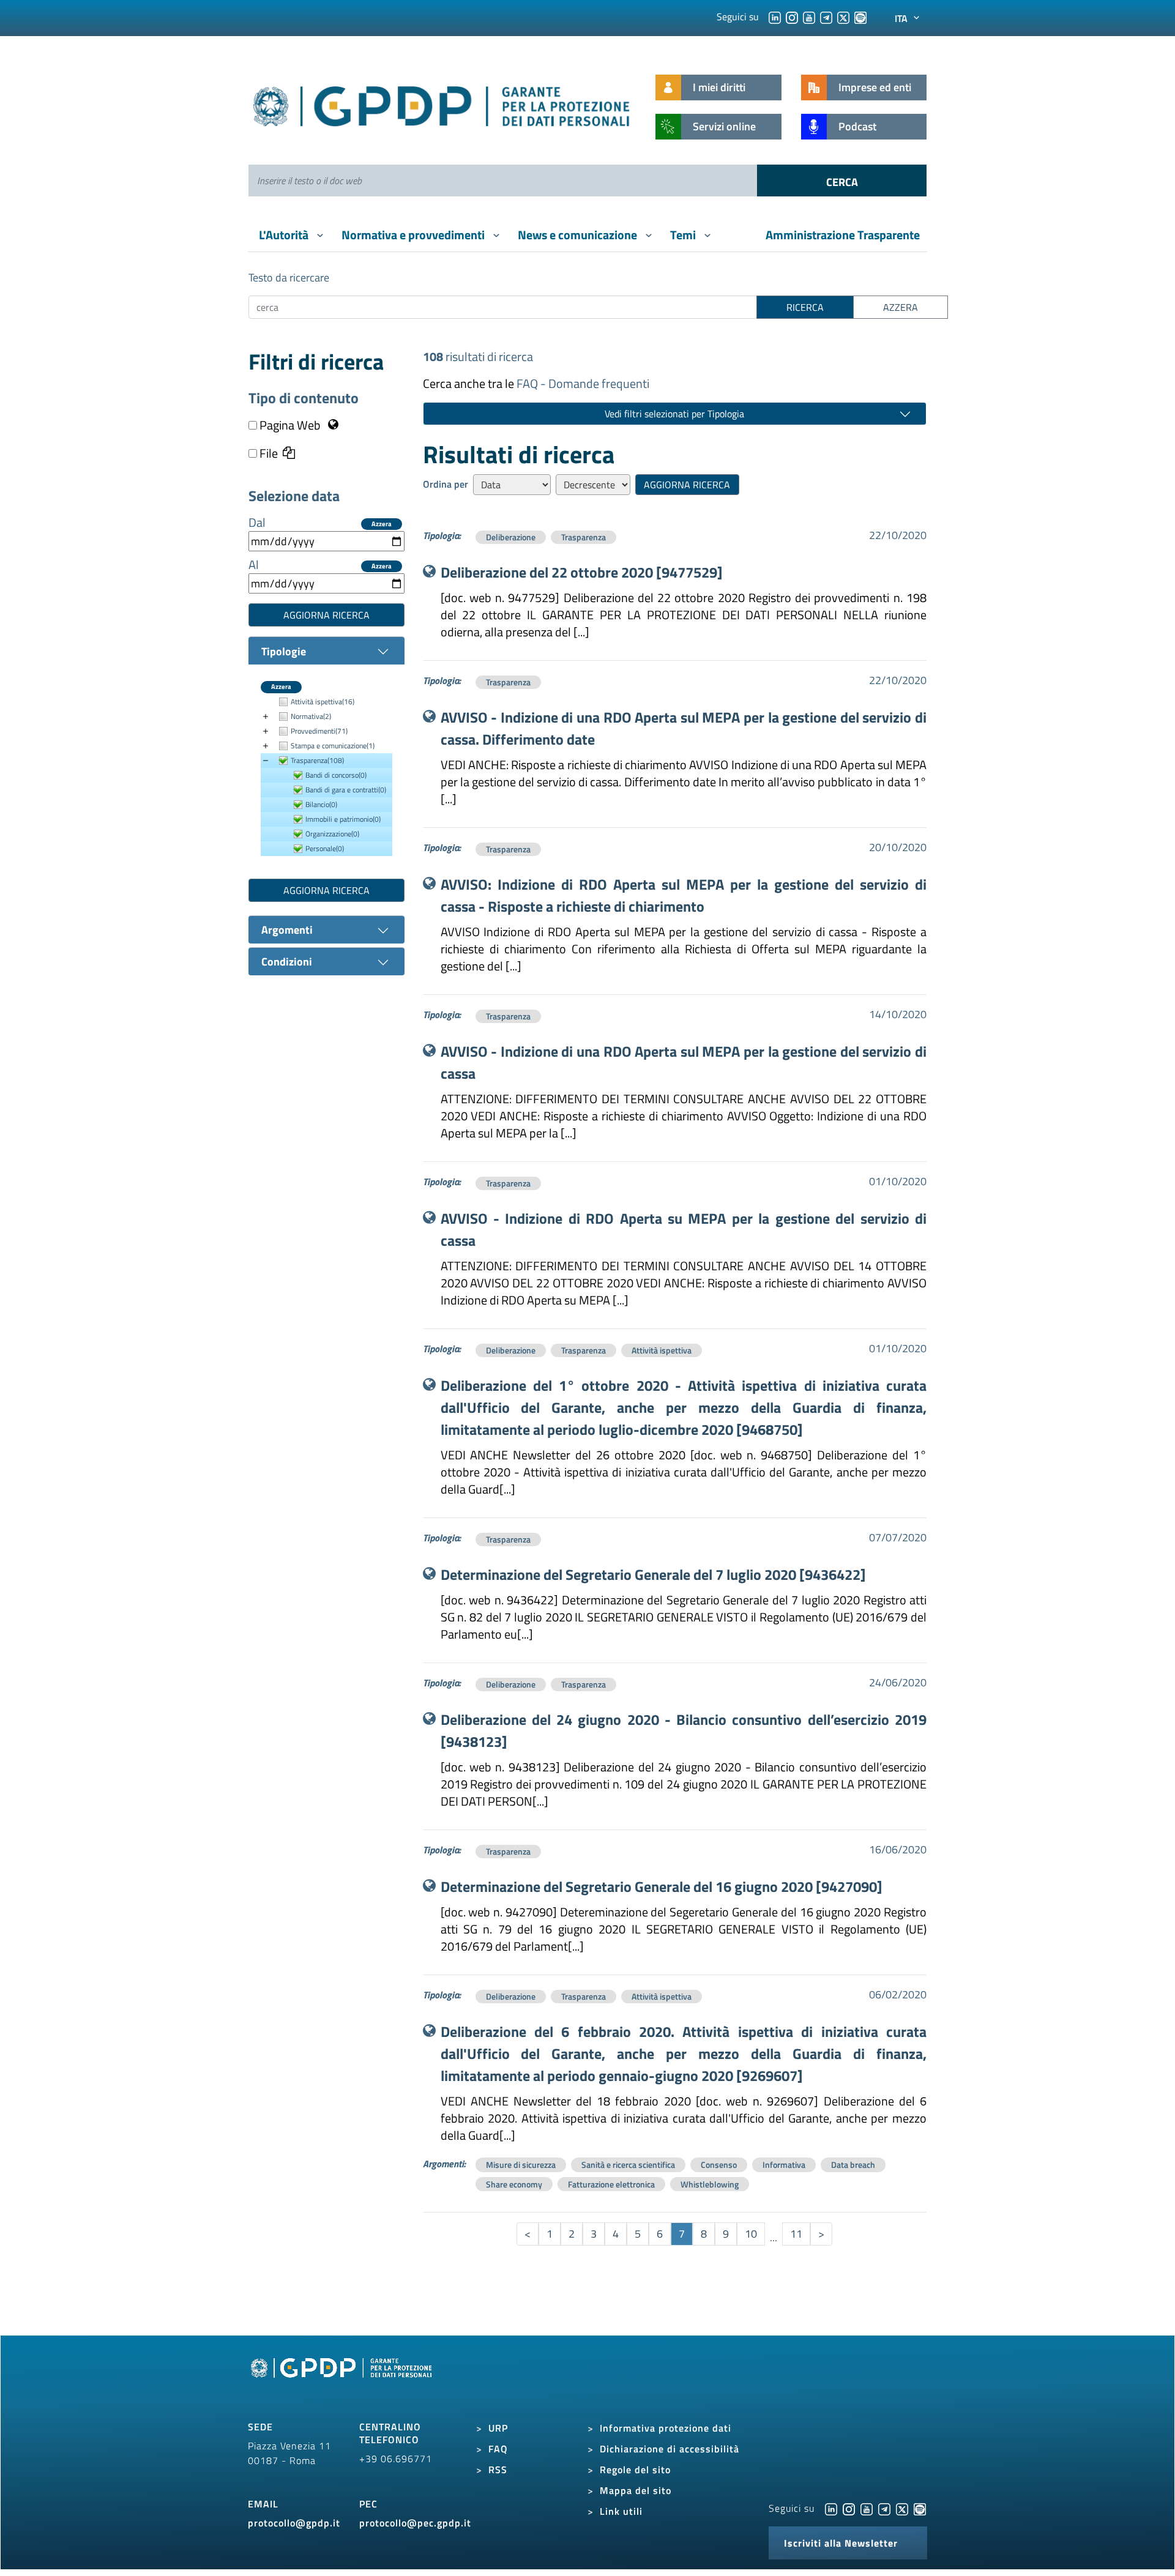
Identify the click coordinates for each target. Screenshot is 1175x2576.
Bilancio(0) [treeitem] (321, 804)
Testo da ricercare (289, 277)
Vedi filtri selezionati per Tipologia (674, 414)
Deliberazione (511, 537)
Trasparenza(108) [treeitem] (317, 760)
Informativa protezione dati (666, 2428)
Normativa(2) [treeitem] (311, 716)
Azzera (382, 524)
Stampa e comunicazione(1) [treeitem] (333, 746)
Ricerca (805, 307)
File (267, 453)
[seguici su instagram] (792, 17)
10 (751, 2234)
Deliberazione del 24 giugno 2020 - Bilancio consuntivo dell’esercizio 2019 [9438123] (684, 1730)
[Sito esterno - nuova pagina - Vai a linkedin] (831, 2508)
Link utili (621, 2511)
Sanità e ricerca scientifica (628, 2165)
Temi (684, 235)
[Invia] (842, 181)
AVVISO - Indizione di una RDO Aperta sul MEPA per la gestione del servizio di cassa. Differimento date (684, 728)
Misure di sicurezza (521, 2165)
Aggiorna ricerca (326, 615)
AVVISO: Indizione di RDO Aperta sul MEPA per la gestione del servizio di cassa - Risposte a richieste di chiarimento (684, 895)
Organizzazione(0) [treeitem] (332, 834)
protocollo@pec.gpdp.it (415, 2523)
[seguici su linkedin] (775, 17)
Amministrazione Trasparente (843, 235)
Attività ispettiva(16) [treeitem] (323, 702)
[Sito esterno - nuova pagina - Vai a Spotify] (920, 2508)
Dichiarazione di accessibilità (670, 2449)
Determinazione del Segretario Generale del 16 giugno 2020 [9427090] (662, 1886)
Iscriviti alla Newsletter (841, 2543)
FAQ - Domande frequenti (583, 383)
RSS (498, 2470)
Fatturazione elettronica (611, 2184)
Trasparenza (584, 537)
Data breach (853, 2165)
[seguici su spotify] (860, 17)
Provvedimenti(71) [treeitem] (319, 731)
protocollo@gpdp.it (294, 2523)
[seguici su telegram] (826, 17)
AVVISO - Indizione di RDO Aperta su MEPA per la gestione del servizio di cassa (684, 1229)
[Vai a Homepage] (343, 2382)
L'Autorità (285, 235)
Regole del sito (635, 2470)
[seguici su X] (843, 17)
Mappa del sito (636, 2490)
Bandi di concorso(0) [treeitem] (336, 775)
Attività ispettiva (662, 1350)
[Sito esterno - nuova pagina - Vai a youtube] (867, 2508)
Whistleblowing (710, 2184)
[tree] (326, 776)
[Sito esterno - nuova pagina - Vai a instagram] (849, 2508)
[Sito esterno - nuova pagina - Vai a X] (902, 2508)
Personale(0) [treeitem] (325, 848)
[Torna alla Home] (442, 104)
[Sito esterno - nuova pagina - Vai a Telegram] (884, 2508)
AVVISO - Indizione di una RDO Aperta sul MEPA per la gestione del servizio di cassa (684, 1062)
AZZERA (901, 307)
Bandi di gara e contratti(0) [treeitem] (346, 790)
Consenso (719, 2165)
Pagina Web (290, 425)
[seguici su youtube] (809, 17)
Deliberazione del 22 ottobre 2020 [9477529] (582, 572)
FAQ (498, 2449)
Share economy (514, 2184)
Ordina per (446, 484)
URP (498, 2428)
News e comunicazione (579, 235)
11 (796, 2234)
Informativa (784, 2165)
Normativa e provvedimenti (414, 235)
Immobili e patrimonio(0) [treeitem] (343, 819)
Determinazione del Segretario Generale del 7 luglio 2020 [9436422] (653, 1574)
